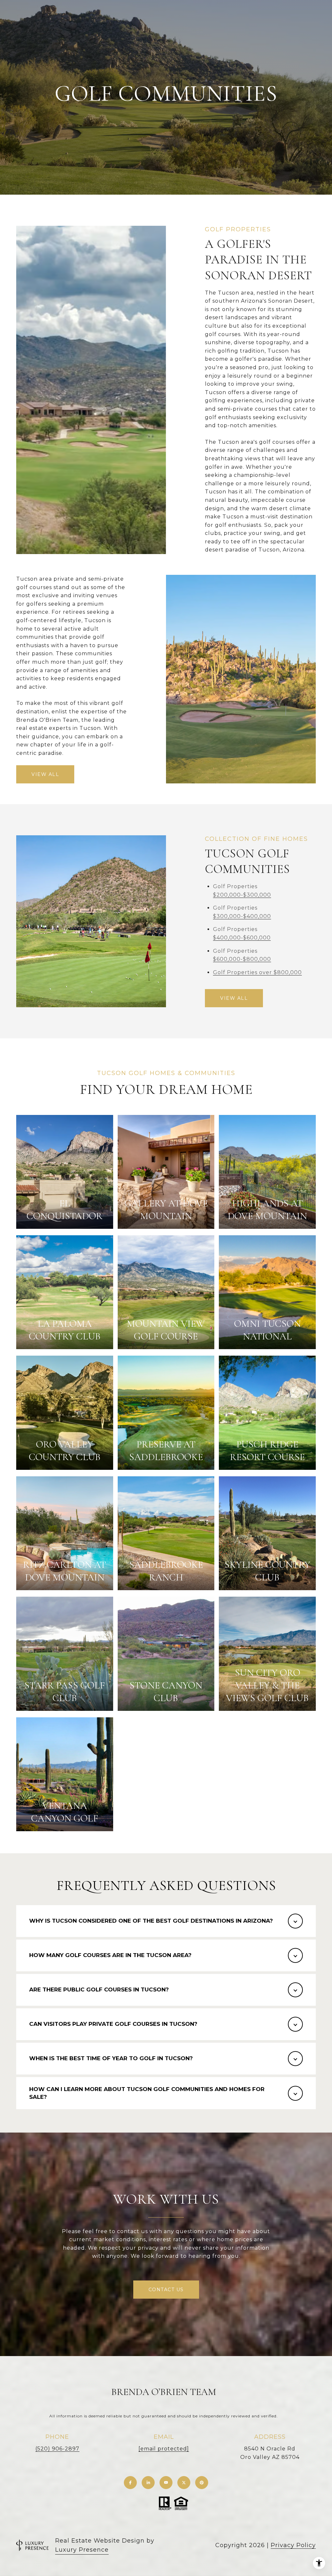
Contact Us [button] (166, 2290)
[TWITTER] (184, 2483)
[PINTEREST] (202, 2483)
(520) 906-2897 (57, 2449)
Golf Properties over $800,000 (257, 972)
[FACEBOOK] (130, 2483)
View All (45, 774)
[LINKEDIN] (148, 2483)
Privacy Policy (293, 2545)
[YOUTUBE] (166, 2483)
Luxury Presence (82, 2550)
